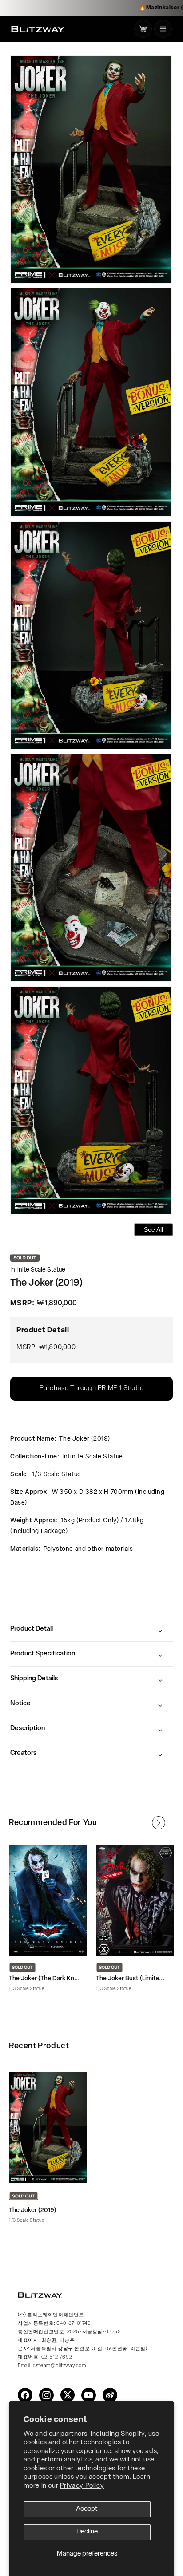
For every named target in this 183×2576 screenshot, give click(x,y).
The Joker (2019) (33, 2211)
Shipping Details (34, 1679)
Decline (87, 2532)
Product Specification (43, 1654)
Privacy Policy (82, 2486)
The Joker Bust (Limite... (130, 1979)
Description (28, 1729)
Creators (24, 1753)
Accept (87, 2509)
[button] (163, 29)
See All (153, 1229)
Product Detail (32, 1629)
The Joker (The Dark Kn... (44, 1979)
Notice (20, 1704)
